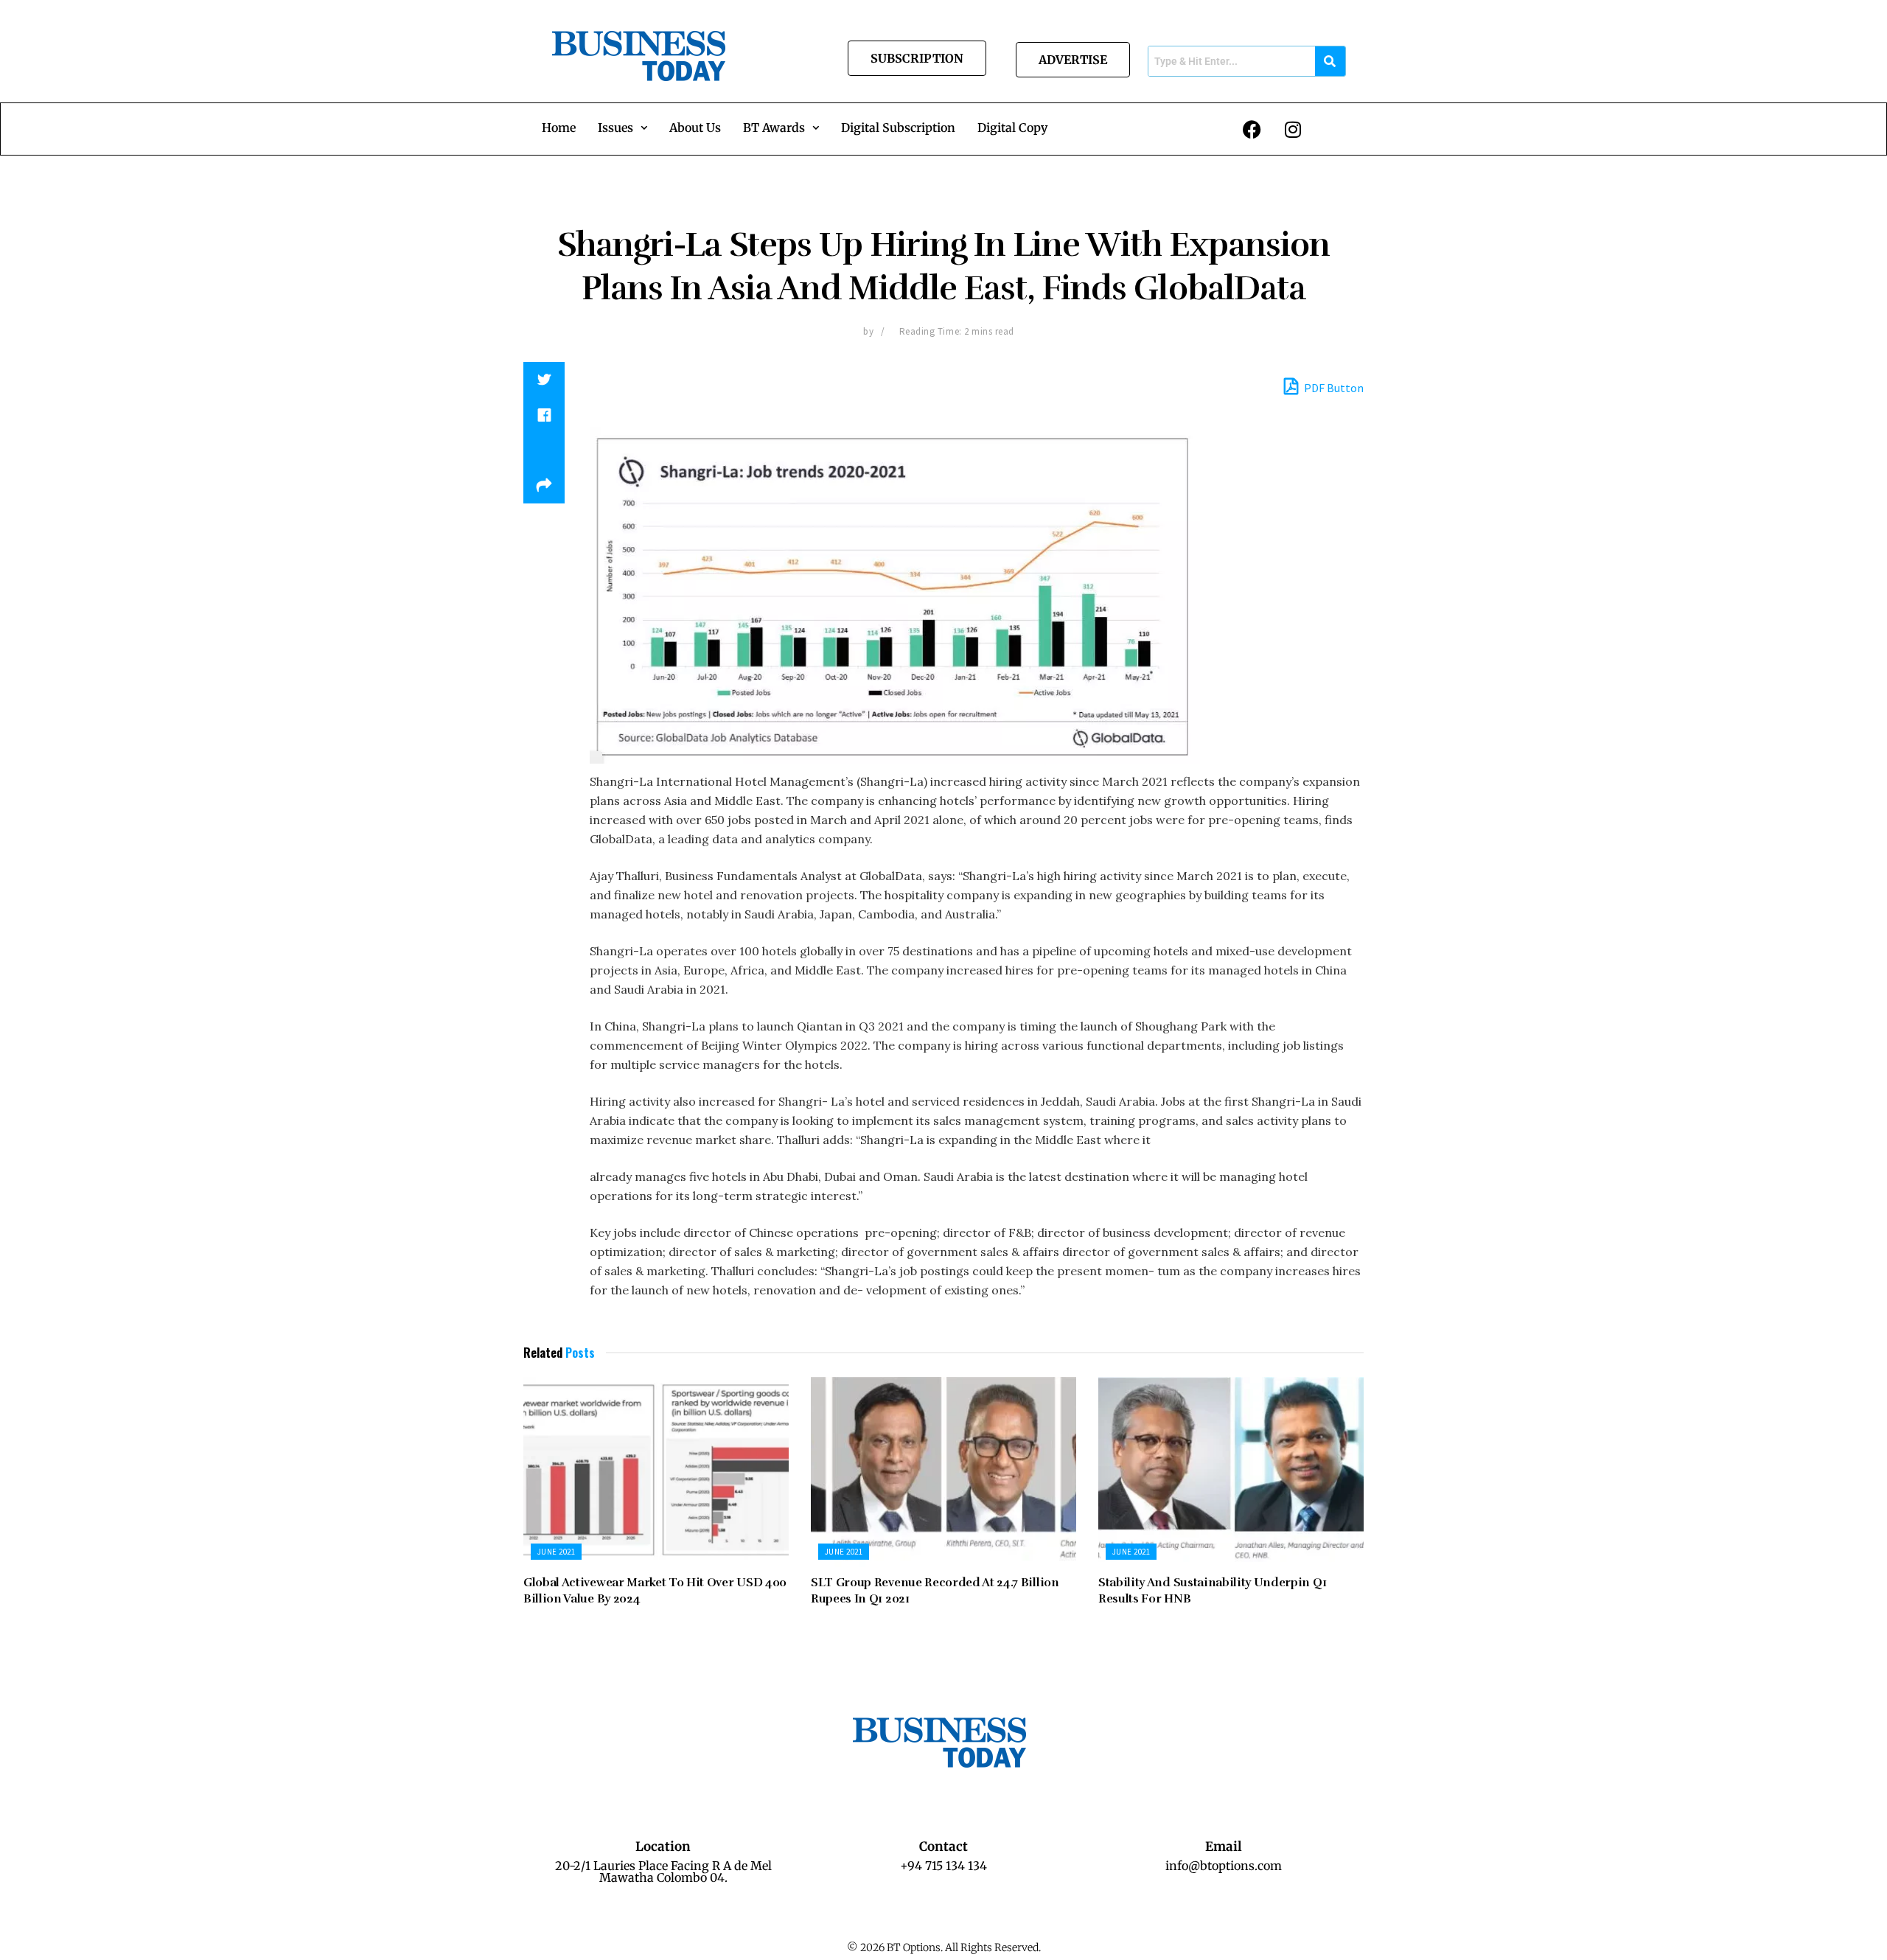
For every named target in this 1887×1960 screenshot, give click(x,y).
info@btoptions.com (1224, 1866)
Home (559, 128)
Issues (615, 128)
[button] (622, 128)
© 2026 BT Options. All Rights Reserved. (944, 1947)
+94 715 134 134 (943, 1866)
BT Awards (774, 128)
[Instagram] (1293, 129)
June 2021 (556, 1552)
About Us (695, 128)
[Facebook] (1252, 129)
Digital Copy (1012, 128)
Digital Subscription (898, 128)
